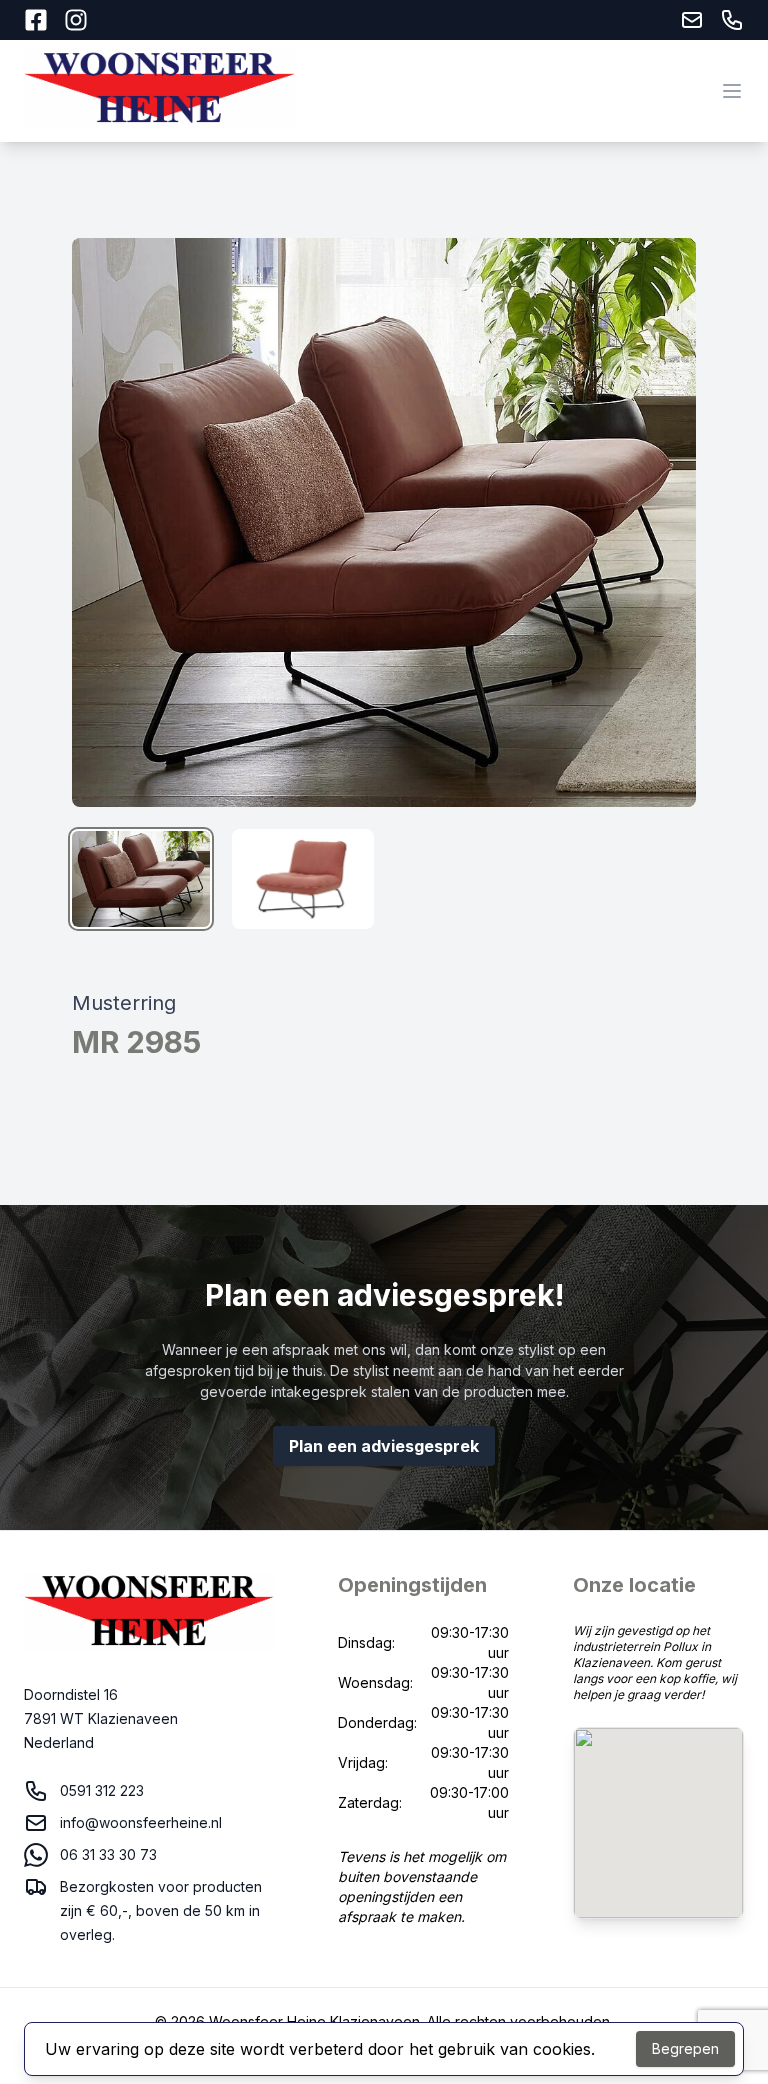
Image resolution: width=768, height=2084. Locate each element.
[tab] (141, 879)
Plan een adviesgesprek (384, 1446)
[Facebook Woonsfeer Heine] (36, 20)
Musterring (124, 1003)
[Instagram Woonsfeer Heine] (76, 20)
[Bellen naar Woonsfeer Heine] (732, 20)
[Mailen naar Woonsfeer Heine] (692, 20)
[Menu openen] (732, 91)
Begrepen (685, 2048)
